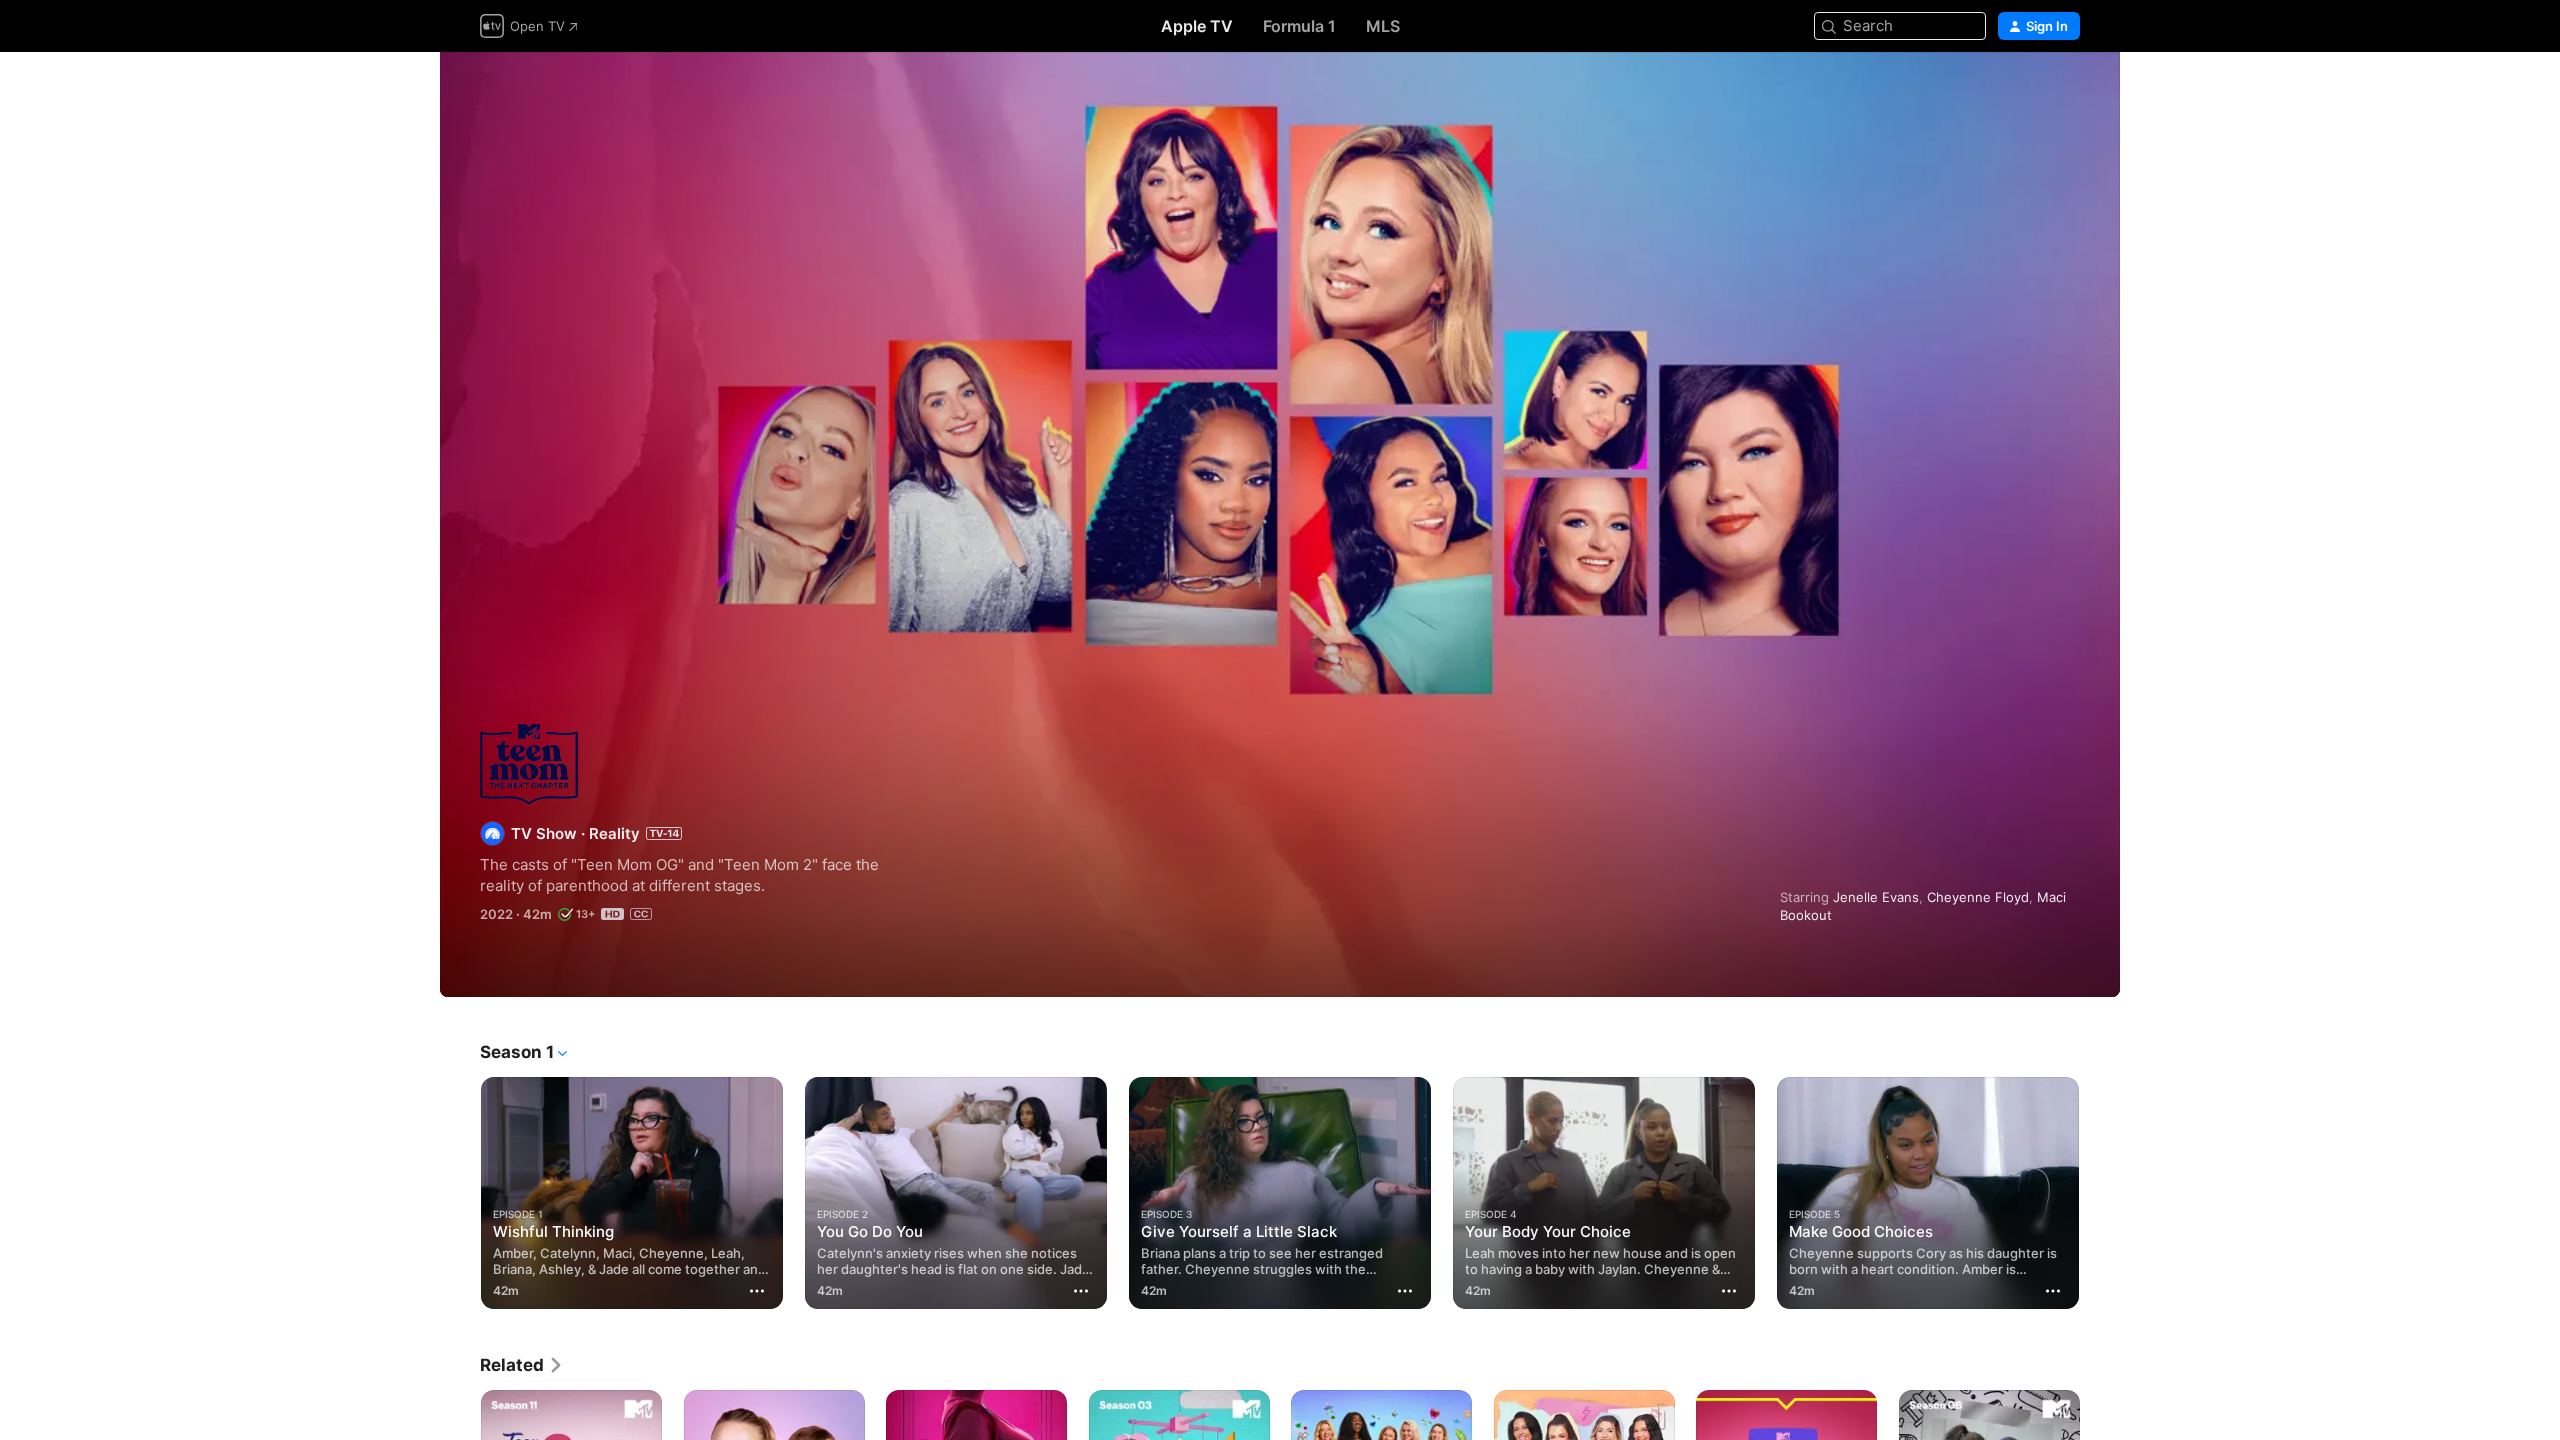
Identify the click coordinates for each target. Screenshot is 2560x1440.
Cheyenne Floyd (1978, 897)
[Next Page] (2100, 1193)
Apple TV (1197, 26)
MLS (1383, 26)
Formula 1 (1299, 26)
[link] (522, 1365)
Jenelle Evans (1876, 897)
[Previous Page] (460, 1193)
